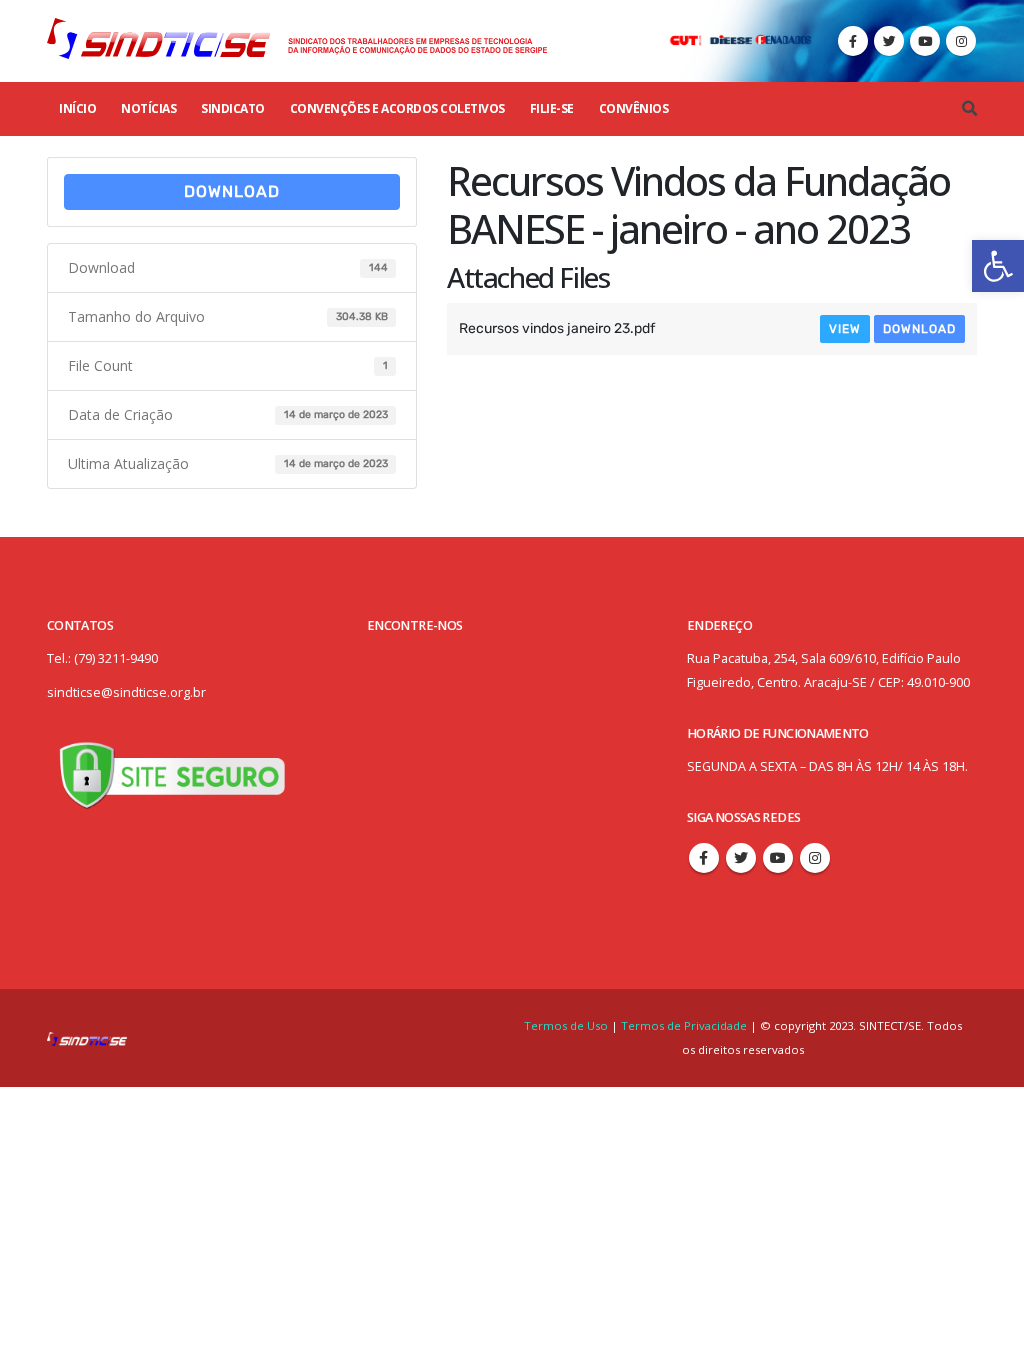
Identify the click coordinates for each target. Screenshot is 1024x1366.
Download (232, 191)
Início (77, 108)
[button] (998, 266)
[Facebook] (853, 41)
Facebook (704, 858)
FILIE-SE (552, 108)
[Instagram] (961, 41)
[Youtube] (925, 41)
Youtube (778, 858)
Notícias (148, 108)
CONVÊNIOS (634, 108)
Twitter (741, 858)
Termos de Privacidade (684, 1025)
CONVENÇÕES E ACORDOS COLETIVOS (397, 108)
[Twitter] (889, 41)
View (845, 329)
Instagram (815, 858)
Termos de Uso (567, 1025)
